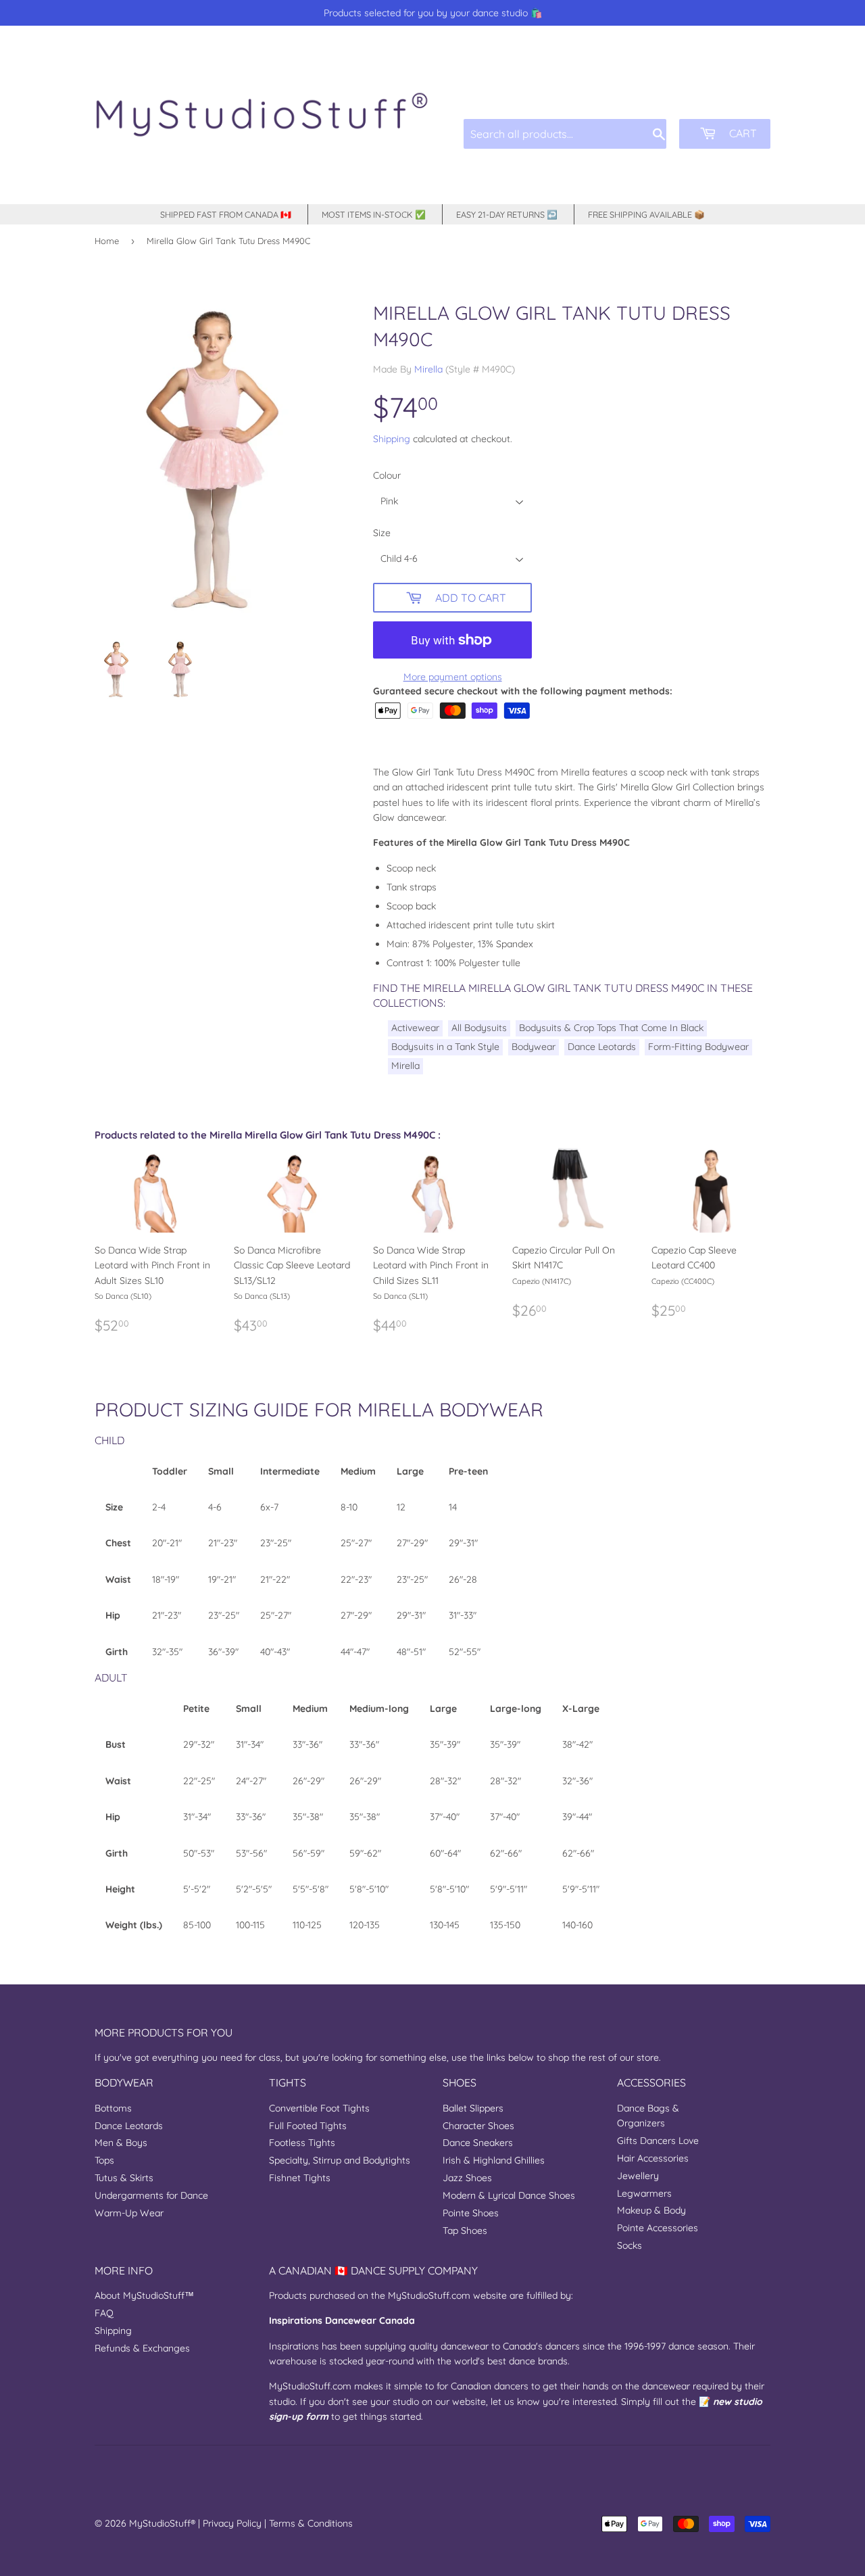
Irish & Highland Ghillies (494, 2160)
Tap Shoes (465, 2231)
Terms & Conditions (311, 2523)
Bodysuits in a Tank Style (445, 1047)
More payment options (453, 677)
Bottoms (113, 2108)
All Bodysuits (479, 1028)
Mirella (428, 369)
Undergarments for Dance (151, 2195)
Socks (629, 2245)
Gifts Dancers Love (658, 2141)
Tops (104, 2160)
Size (382, 533)
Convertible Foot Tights (319, 2108)
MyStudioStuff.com (429, 2295)
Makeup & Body (651, 2210)
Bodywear (534, 1047)
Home (107, 241)
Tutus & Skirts (124, 2178)
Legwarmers (644, 2193)
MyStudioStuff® (162, 2523)
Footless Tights (302, 2143)
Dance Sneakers (478, 2143)
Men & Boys (121, 2143)
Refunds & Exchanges (142, 2348)
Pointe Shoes (471, 2213)
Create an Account (735, 88)
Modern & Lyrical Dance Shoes (509, 2195)
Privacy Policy (232, 2523)
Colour (387, 475)
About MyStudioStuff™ (144, 2295)
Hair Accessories (653, 2158)
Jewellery (638, 2176)
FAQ (104, 2313)
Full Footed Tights (308, 2126)
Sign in (668, 88)
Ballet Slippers (473, 2108)
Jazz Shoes (467, 2178)
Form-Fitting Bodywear (698, 1047)
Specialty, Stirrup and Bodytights (340, 2160)
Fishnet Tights (300, 2178)
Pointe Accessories (658, 2228)
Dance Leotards (602, 1047)
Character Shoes (478, 2126)
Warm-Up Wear (129, 2213)
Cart (742, 133)
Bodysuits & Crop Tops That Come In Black (611, 1028)
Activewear (415, 1028)
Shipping (392, 439)
